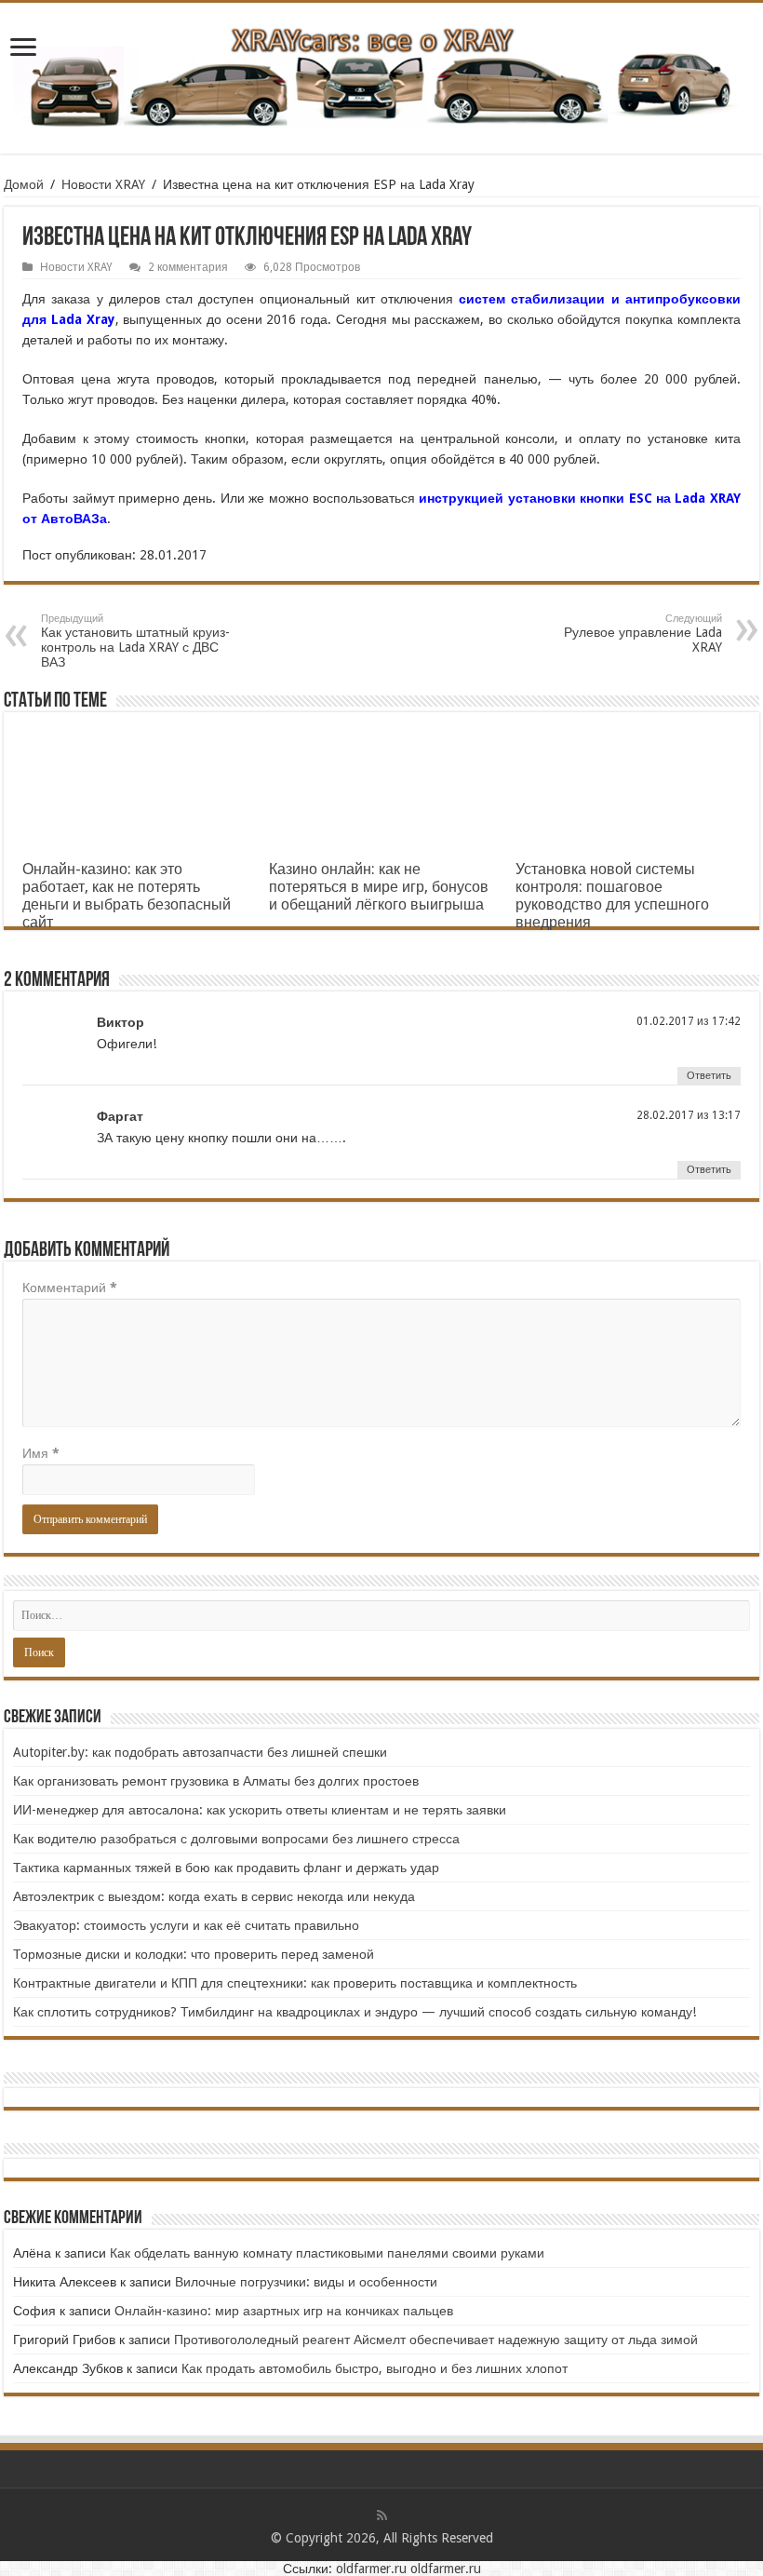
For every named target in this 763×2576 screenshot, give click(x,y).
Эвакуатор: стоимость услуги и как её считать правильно (186, 1925)
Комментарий (70, 1288)
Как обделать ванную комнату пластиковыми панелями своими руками (327, 2253)
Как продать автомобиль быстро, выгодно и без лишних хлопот (375, 2368)
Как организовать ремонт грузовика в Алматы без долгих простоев (216, 1781)
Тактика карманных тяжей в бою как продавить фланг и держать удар (226, 1868)
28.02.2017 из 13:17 (689, 1115)
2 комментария (188, 267)
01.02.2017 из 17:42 (689, 1021)
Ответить (709, 1076)
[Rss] (382, 2515)
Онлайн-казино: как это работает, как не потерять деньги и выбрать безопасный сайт (127, 896)
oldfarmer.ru (371, 2569)
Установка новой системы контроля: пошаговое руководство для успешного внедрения (612, 896)
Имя (41, 1453)
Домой (24, 184)
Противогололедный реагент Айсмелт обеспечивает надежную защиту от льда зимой (436, 2340)
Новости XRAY (103, 184)
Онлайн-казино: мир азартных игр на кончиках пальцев (284, 2311)
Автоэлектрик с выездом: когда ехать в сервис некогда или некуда (214, 1896)
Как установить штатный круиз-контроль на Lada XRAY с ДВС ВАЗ (135, 641)
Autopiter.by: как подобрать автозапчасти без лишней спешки (200, 1752)
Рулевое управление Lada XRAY (643, 634)
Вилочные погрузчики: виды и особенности (306, 2282)
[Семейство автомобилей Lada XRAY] (381, 74)
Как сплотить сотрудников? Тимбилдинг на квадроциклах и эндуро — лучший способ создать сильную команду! (355, 2012)
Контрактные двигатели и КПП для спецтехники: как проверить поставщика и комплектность (295, 1983)
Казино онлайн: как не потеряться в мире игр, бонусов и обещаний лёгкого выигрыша (379, 887)
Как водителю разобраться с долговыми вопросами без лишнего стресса (236, 1839)
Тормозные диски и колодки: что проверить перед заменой (194, 1954)
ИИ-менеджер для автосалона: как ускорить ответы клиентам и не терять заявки (260, 1810)
